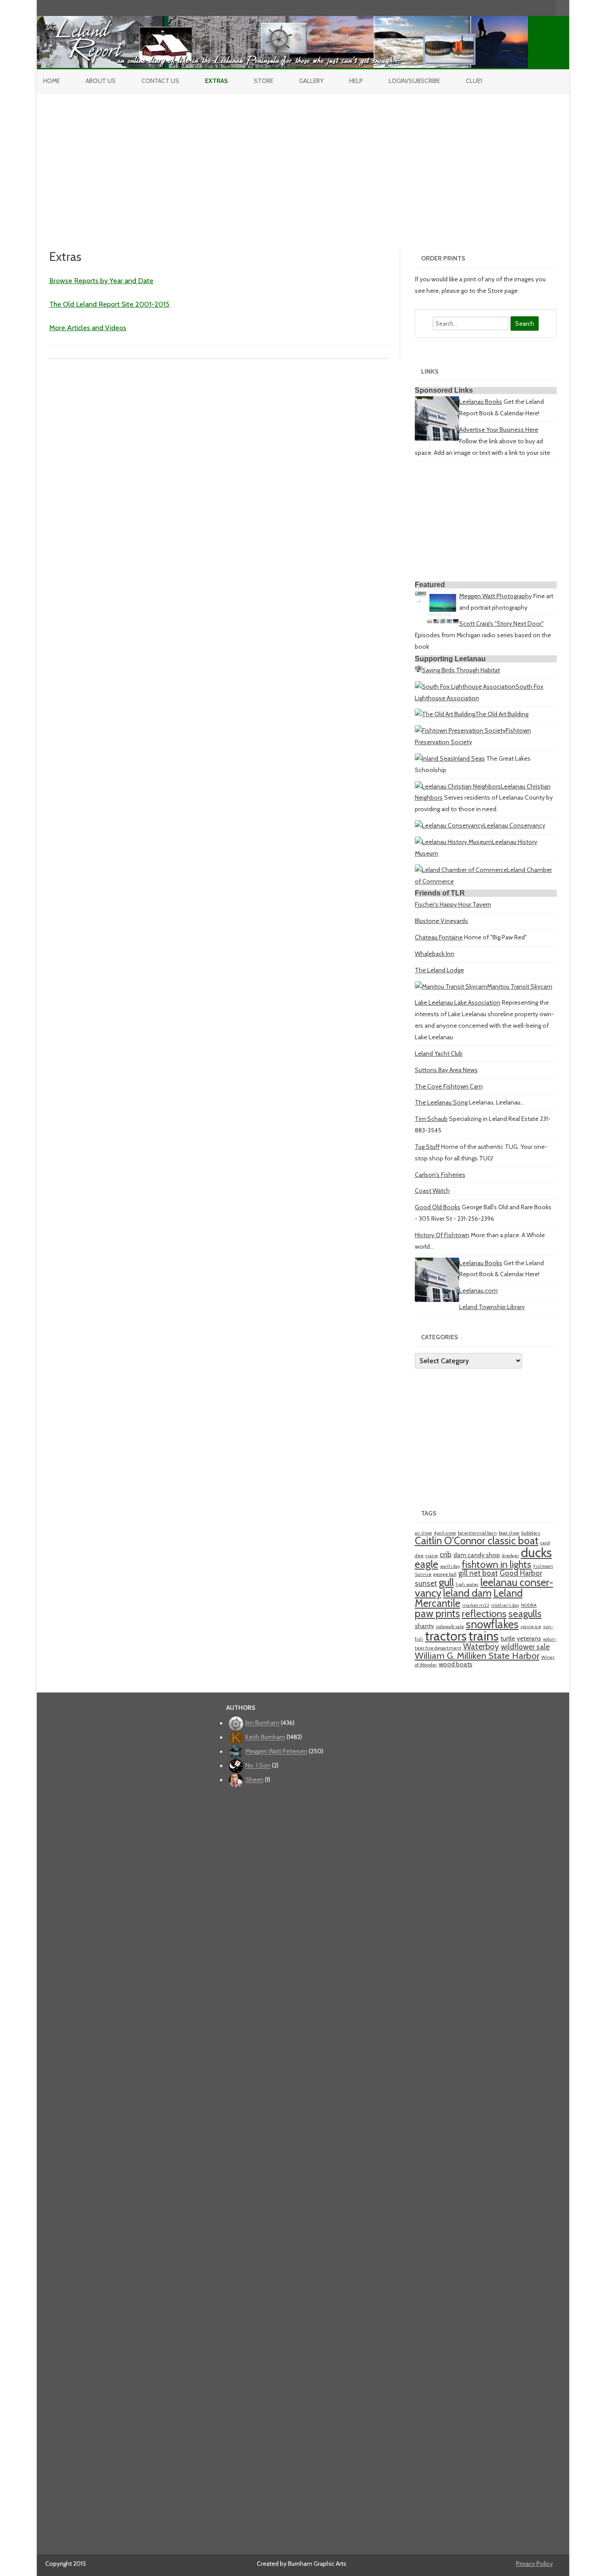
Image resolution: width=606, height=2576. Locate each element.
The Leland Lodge (439, 970)
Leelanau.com (478, 1290)
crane (432, 1556)
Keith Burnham (265, 1737)
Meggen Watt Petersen (276, 1752)
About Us (101, 81)
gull (446, 1582)
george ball (445, 1574)
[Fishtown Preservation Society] (460, 730)
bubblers (531, 1533)
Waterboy (481, 1647)
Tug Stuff (427, 1147)
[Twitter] (503, 8)
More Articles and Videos (88, 328)
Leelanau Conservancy (514, 825)
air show (423, 1533)
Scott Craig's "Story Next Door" (502, 623)
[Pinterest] (540, 8)
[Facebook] (512, 8)
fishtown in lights (497, 1564)
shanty (424, 1626)
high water (467, 1584)
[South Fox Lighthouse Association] (465, 686)
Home (51, 81)
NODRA (529, 1605)
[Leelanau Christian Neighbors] (458, 786)
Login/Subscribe (414, 81)
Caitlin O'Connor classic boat (477, 1541)
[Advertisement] (303, 160)
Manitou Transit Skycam (520, 986)
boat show (509, 1533)
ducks (536, 1552)
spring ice (531, 1627)
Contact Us (160, 81)
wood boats (456, 1664)
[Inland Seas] (434, 758)
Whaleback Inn (435, 954)
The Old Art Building (502, 714)
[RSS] (549, 8)
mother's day (505, 1605)
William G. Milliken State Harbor (477, 1655)
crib (446, 1554)
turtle (508, 1638)
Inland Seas (469, 758)
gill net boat (478, 1573)
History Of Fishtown (442, 1235)
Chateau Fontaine (439, 937)
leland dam (467, 1593)
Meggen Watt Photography (496, 596)
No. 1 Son (258, 1766)
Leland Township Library (492, 1307)
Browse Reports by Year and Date (101, 281)
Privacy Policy (534, 2564)
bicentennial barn (477, 1533)
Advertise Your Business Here (499, 430)
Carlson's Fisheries (440, 1175)
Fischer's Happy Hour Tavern (453, 904)
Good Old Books (438, 1207)
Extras (216, 81)
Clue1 (474, 81)
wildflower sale (525, 1647)
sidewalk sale (450, 1627)
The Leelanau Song (441, 1102)
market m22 (476, 1605)
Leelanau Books (481, 402)
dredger (510, 1556)
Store (264, 81)
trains (484, 1636)
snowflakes (492, 1624)
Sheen (254, 1780)
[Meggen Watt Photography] (437, 622)
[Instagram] (531, 8)
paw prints (437, 1613)
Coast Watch (432, 1191)
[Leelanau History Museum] (453, 842)
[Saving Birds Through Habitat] (418, 670)
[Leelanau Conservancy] (449, 825)
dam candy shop (477, 1555)
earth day (450, 1566)
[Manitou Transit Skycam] (451, 986)
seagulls (525, 1614)
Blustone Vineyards (441, 921)
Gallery (311, 81)
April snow (445, 1533)
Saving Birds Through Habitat (461, 670)
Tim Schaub (431, 1119)
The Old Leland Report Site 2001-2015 (109, 304)
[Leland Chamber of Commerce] (461, 870)
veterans (529, 1638)
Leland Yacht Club (439, 1053)
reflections (484, 1614)
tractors (446, 1636)
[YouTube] (521, 8)
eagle (427, 1564)
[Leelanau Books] (437, 438)
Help (356, 81)
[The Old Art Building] (445, 714)
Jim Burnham (262, 1723)
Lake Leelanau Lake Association (458, 1002)
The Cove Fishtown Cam (449, 1086)
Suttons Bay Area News (446, 1070)
